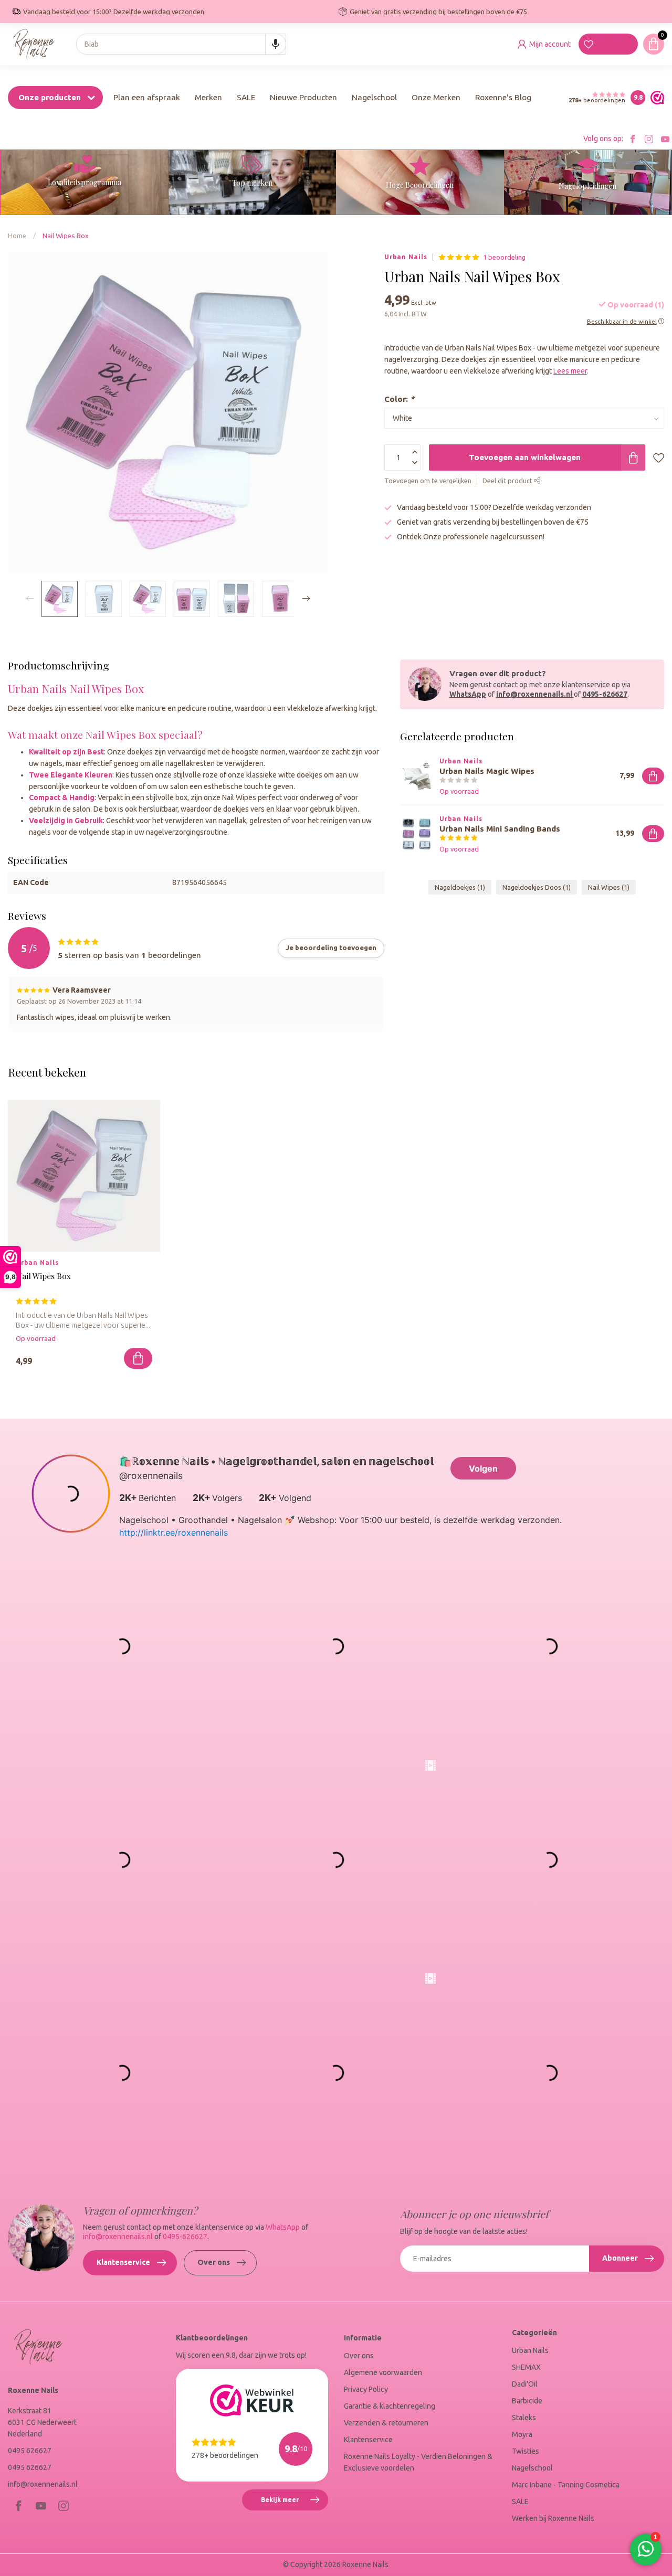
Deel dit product (508, 481)
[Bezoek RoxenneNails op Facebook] (633, 139)
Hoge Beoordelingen (420, 185)
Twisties (526, 2451)
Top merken (252, 183)
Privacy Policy (366, 2389)
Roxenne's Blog (503, 97)
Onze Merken (436, 97)
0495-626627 (605, 694)
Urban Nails (406, 257)
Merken (208, 97)
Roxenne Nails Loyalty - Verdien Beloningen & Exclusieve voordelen (418, 2462)
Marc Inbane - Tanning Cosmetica (566, 2485)
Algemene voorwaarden (383, 2372)
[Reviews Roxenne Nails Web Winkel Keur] (655, 98)
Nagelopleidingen (587, 186)
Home (17, 236)
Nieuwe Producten (303, 97)
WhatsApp (468, 694)
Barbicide (527, 2401)
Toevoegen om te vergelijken (428, 481)
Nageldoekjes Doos (537, 887)
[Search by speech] (276, 44)
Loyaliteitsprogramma (85, 182)
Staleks (524, 2418)
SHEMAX (526, 2367)
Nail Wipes (609, 887)
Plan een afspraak (147, 97)
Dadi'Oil (525, 2384)
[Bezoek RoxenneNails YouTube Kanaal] (665, 139)
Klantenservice (123, 2262)
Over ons (214, 2262)
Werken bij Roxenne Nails (553, 2518)
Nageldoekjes (460, 887)
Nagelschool (374, 97)
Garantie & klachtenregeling (390, 2406)
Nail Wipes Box (66, 236)
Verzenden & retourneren (386, 2423)
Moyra (522, 2434)
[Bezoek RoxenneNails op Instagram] (649, 139)
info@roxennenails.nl (534, 694)
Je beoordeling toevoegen (331, 948)
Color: (399, 399)
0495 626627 (30, 2451)
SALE (246, 97)
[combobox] (181, 44)
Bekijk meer (294, 2504)
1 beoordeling (504, 257)
